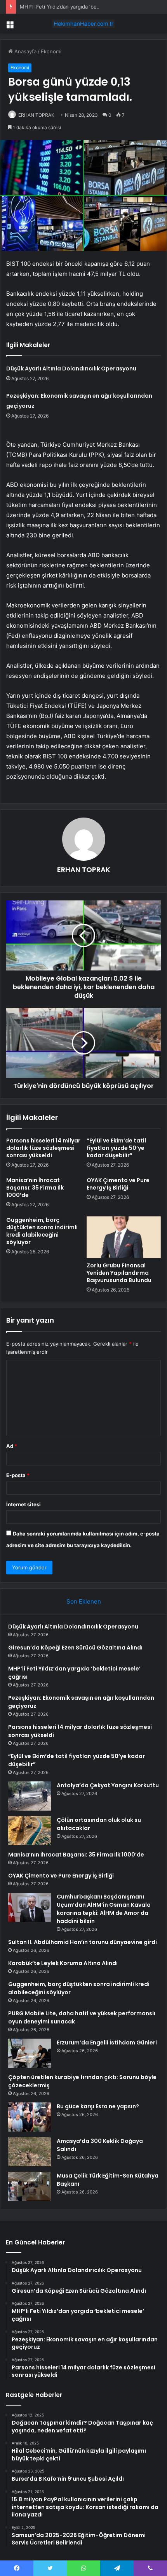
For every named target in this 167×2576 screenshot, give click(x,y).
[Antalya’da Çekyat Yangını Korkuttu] (30, 1796)
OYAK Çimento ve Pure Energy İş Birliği (118, 1184)
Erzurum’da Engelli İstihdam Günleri (107, 2043)
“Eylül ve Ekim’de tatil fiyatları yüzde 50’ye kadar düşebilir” (116, 1148)
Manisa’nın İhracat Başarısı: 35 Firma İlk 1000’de (35, 1188)
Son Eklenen (84, 1601)
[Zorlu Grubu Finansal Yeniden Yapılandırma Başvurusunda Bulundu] (124, 1237)
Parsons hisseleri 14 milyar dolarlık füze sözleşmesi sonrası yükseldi (43, 1148)
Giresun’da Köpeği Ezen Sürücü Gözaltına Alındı (75, 1648)
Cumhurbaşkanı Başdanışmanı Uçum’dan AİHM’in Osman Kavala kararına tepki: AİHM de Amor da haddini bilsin (104, 1909)
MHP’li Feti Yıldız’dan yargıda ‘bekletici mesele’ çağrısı (84, 7)
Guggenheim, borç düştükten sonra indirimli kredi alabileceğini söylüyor (42, 1231)
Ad (12, 1446)
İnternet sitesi (23, 1504)
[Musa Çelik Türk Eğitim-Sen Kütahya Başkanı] (30, 2186)
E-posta (18, 1475)
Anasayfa (25, 51)
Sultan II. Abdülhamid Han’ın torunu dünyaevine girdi (83, 1942)
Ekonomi (51, 51)
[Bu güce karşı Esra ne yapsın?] (30, 2117)
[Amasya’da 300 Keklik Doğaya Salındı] (30, 2152)
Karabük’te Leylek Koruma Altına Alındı (63, 1963)
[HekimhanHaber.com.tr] (83, 24)
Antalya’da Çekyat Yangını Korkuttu (108, 1785)
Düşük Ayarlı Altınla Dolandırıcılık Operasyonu (71, 369)
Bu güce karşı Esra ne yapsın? (98, 2106)
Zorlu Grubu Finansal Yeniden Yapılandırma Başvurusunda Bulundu (119, 1273)
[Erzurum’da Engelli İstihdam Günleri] (30, 2053)
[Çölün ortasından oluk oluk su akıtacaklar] (30, 1831)
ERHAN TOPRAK (36, 115)
